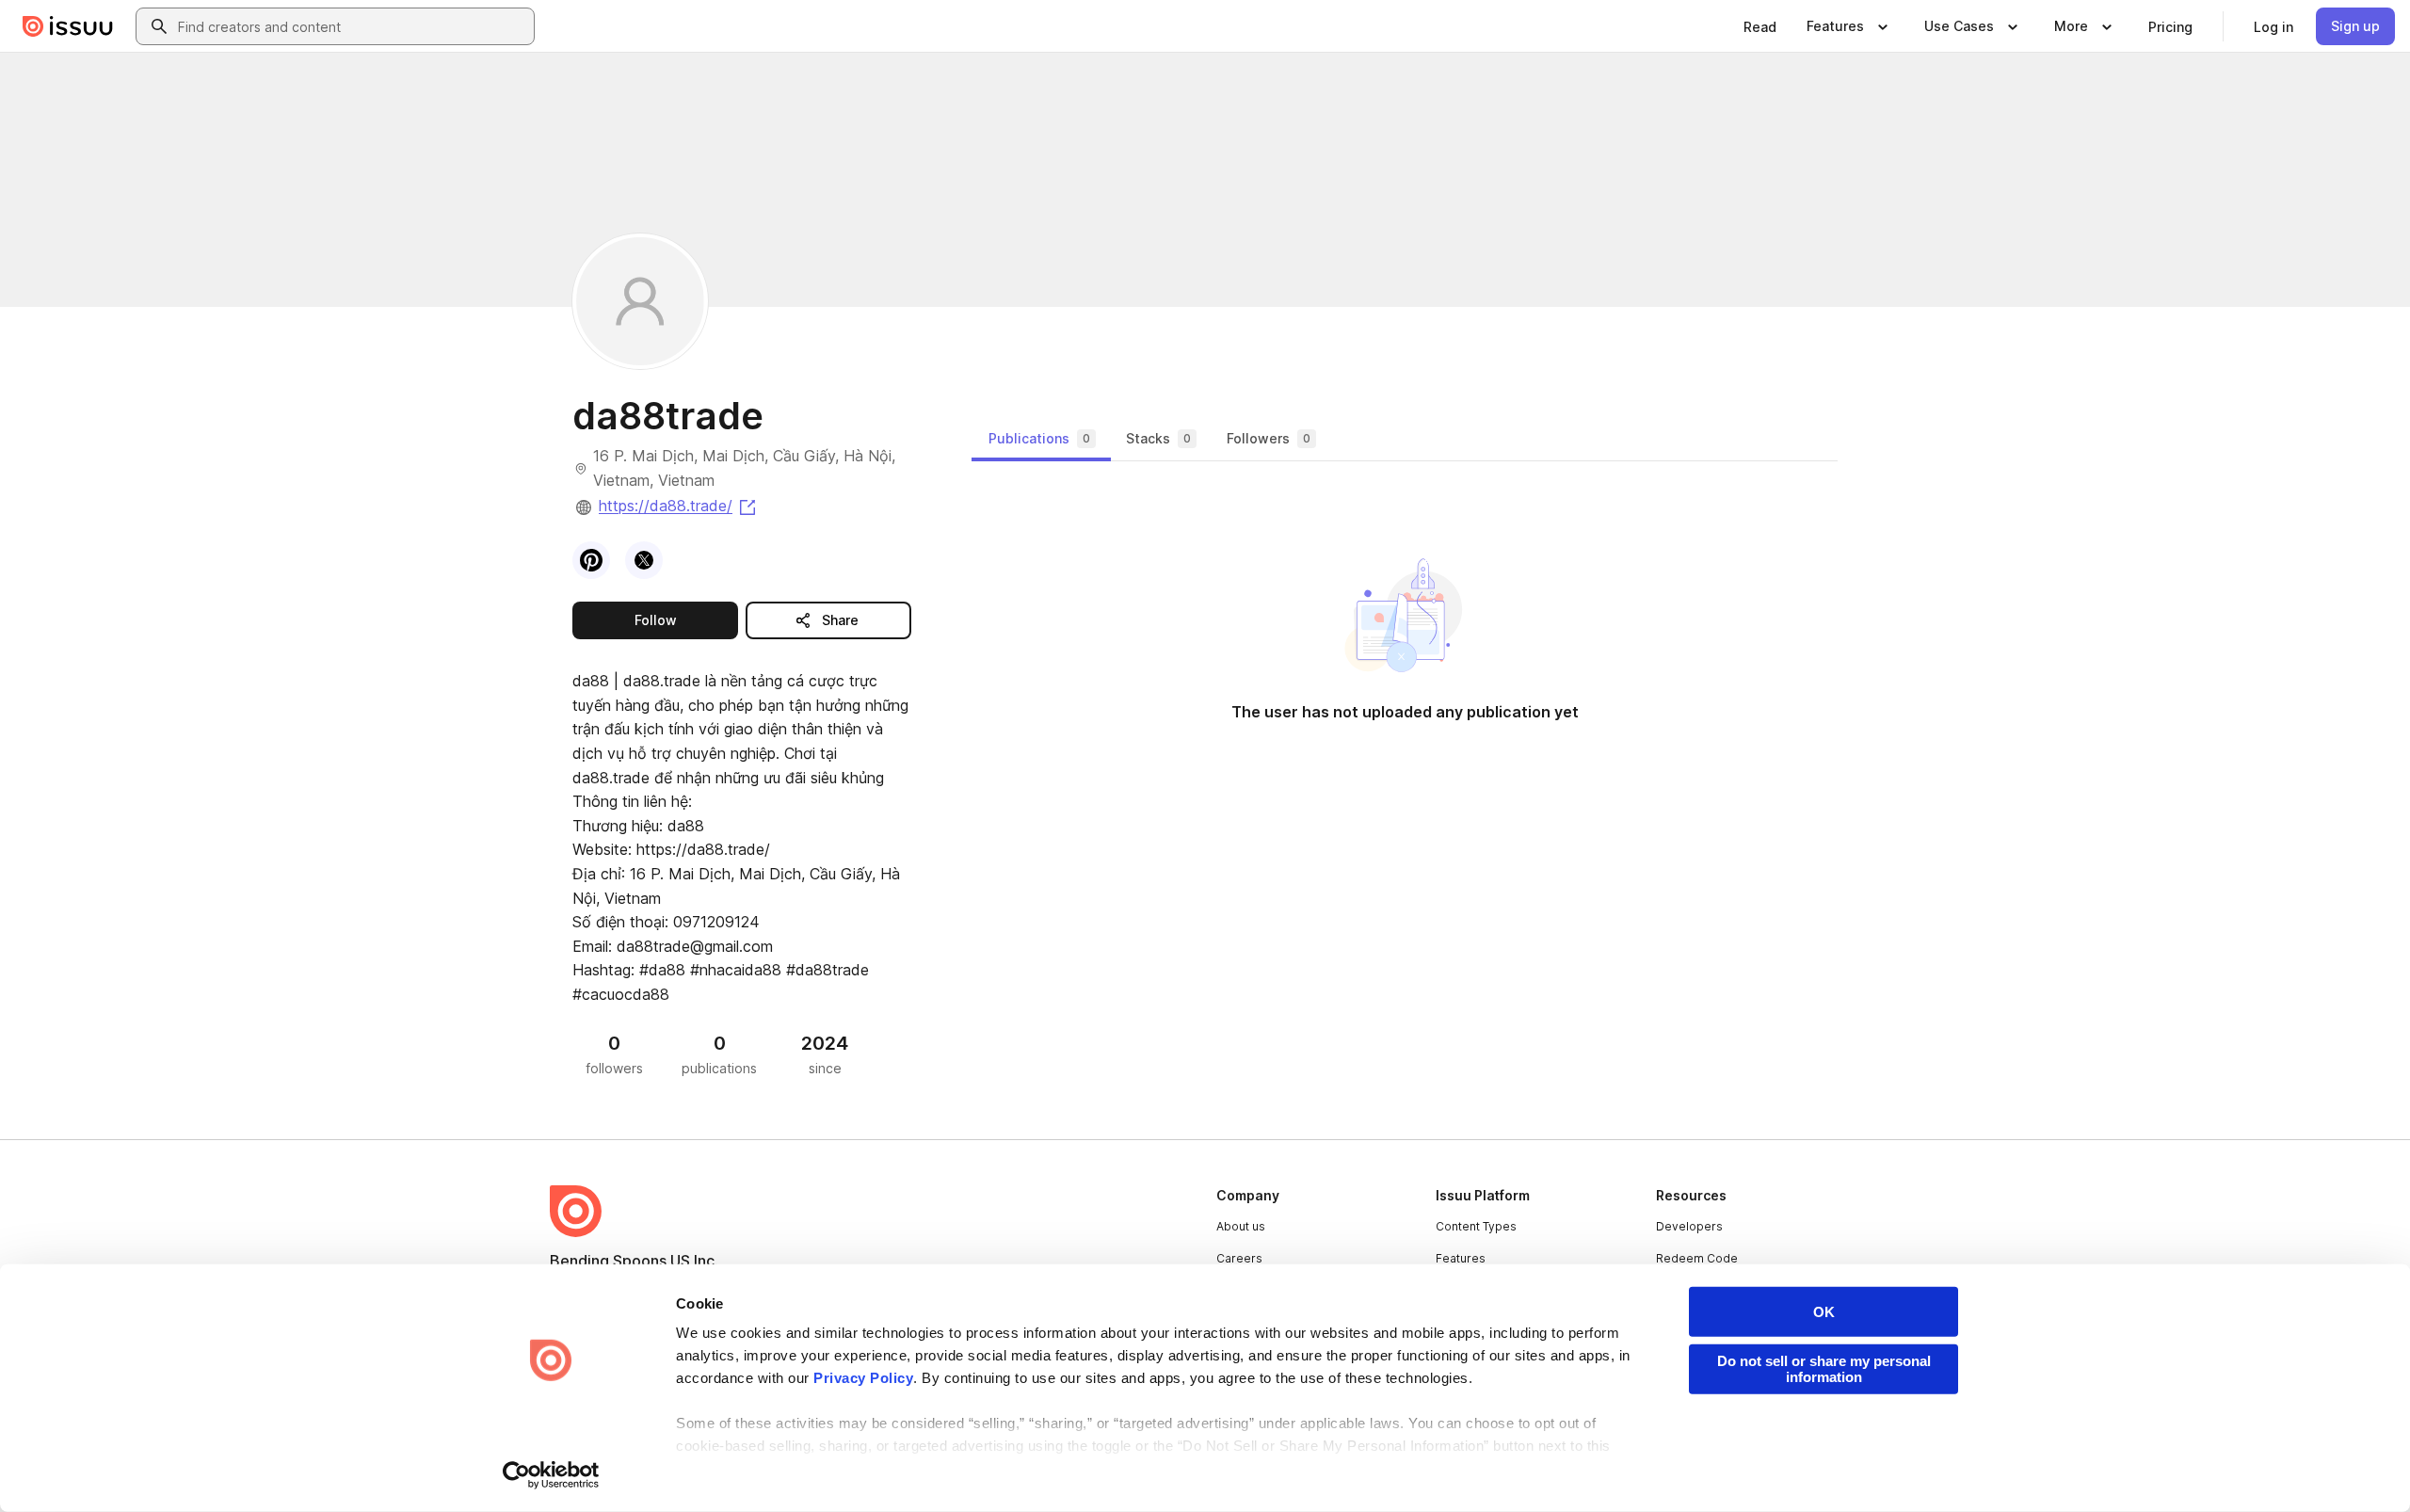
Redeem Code (1697, 1258)
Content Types (1476, 1226)
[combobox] (352, 26)
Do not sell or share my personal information (1824, 1369)
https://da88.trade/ (679, 506)
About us (1241, 1226)
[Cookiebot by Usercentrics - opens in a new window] (551, 1475)
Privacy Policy (863, 1378)
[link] (1760, 26)
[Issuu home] (68, 26)
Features (1461, 1258)
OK (1824, 1312)
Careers (1239, 1258)
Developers (1689, 1226)
